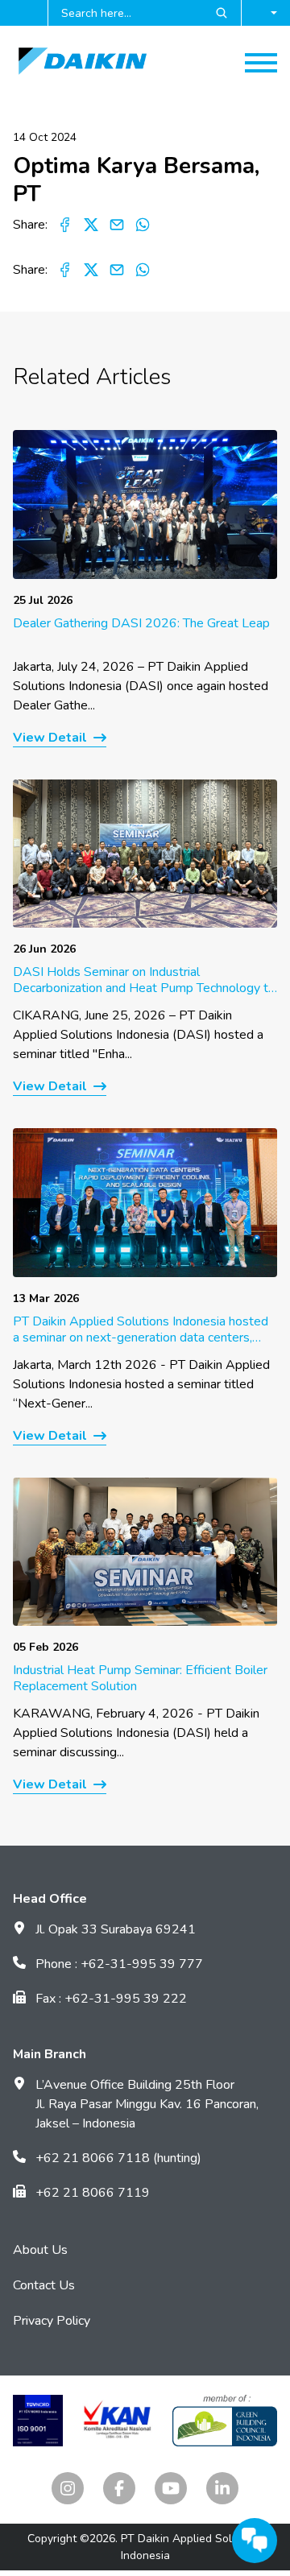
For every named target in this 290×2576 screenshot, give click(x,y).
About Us (40, 2250)
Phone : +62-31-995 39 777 (119, 1964)
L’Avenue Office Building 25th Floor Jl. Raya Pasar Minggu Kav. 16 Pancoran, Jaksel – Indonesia (147, 2104)
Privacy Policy (52, 2321)
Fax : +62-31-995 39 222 (111, 1999)
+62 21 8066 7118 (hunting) (118, 2158)
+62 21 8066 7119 (93, 2193)
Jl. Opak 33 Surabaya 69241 (116, 1929)
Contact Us (44, 2285)
